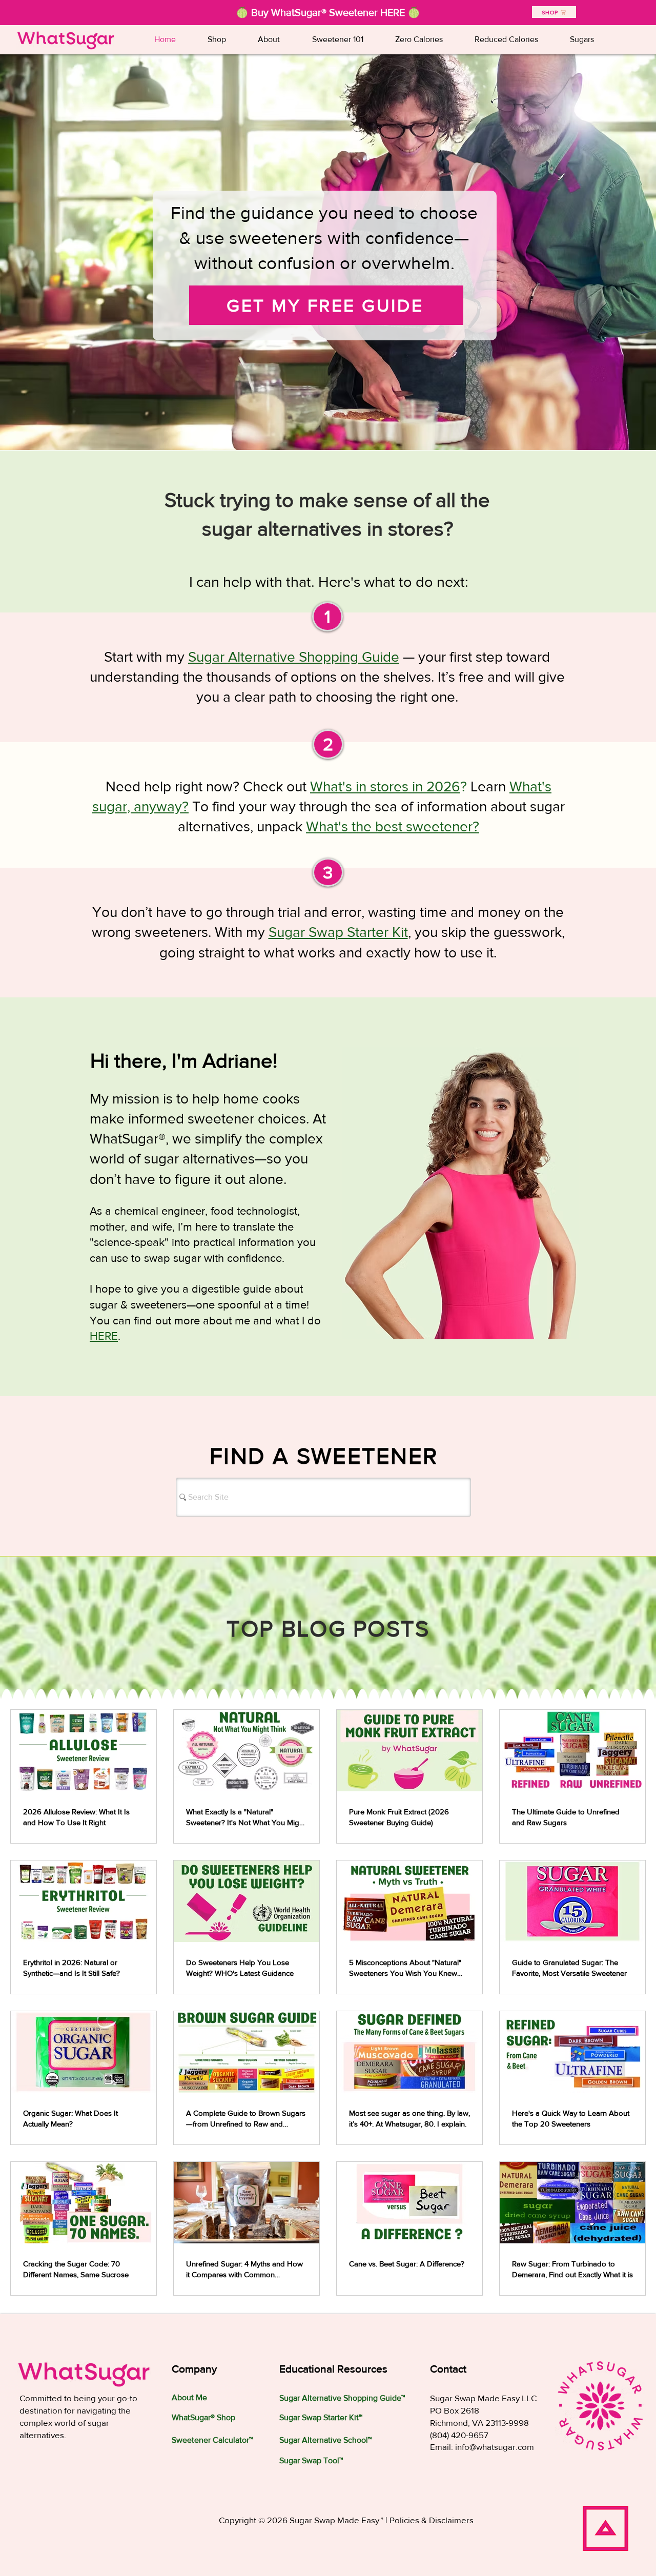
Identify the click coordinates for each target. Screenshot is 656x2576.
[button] (337, 39)
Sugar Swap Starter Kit (338, 932)
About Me (189, 2397)
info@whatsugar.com (495, 2447)
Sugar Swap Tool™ (311, 2460)
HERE (104, 1336)
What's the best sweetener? (393, 826)
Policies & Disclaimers (432, 2520)
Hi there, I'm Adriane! (184, 1060)
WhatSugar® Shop (203, 2417)
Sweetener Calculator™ (212, 2440)
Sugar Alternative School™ (325, 2440)
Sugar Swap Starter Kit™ (321, 2417)
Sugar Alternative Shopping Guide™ (342, 2398)
